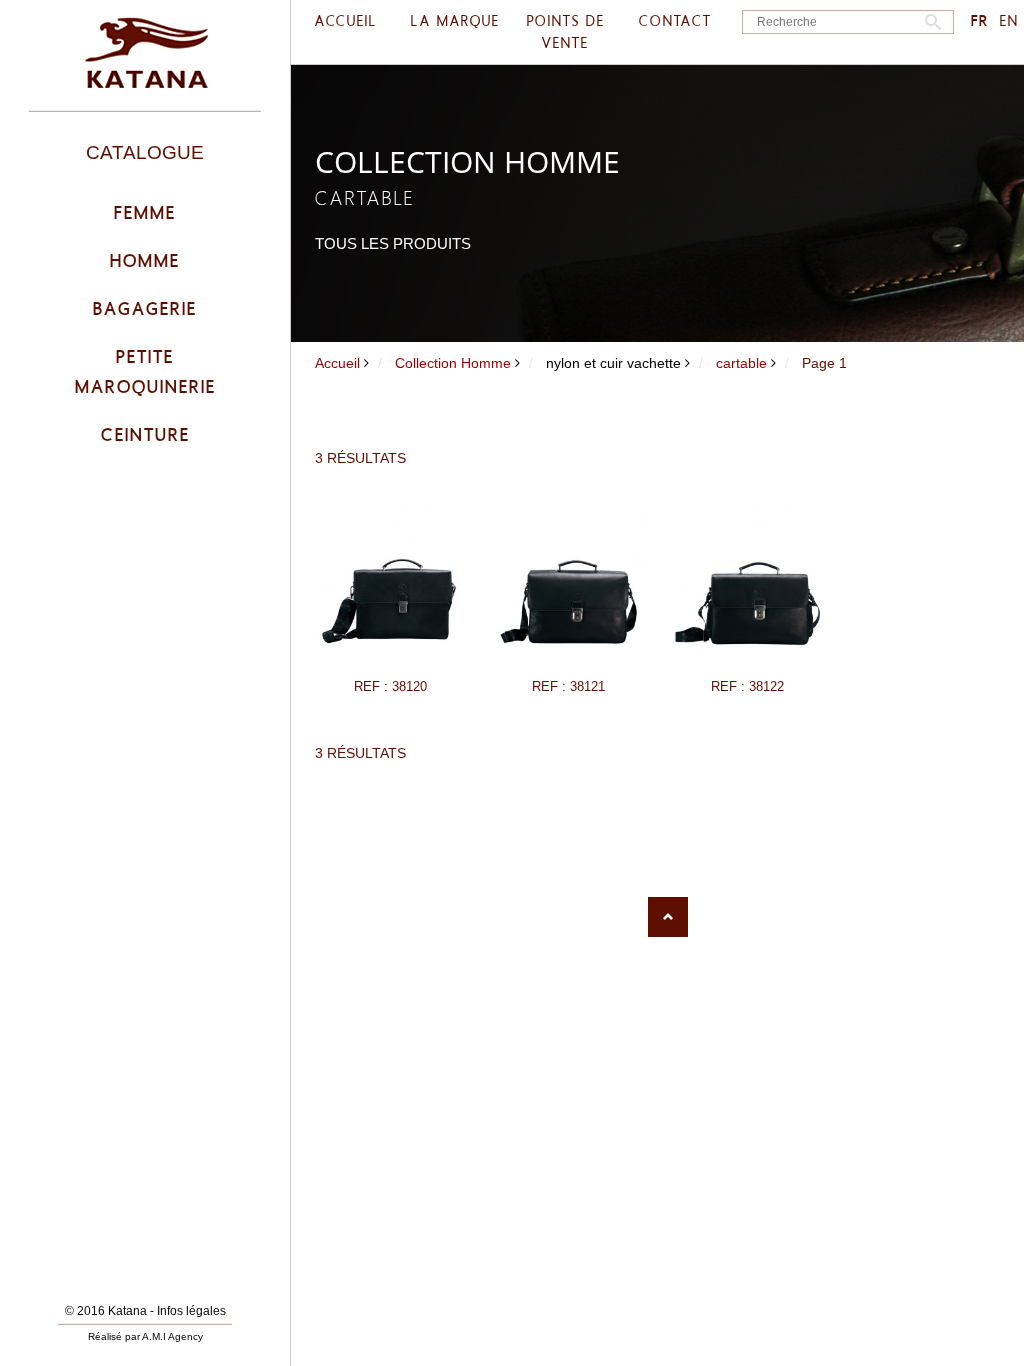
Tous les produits (393, 243)
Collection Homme (453, 363)
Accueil (337, 363)
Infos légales (191, 1311)
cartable (741, 363)
